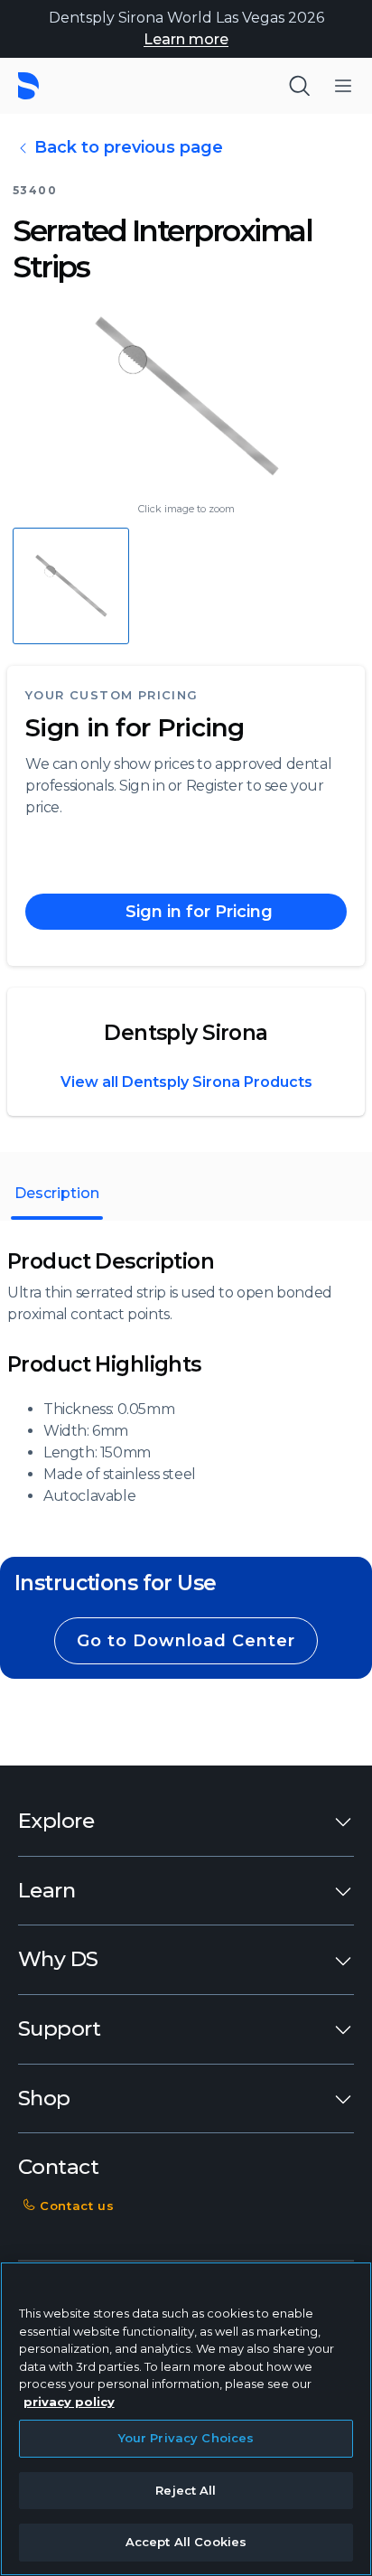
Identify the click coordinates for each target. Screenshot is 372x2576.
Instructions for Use (116, 1583)
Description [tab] (57, 1193)
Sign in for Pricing (135, 727)
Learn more (186, 39)
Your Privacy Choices (186, 2438)
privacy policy (69, 2402)
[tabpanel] (186, 1377)
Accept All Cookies (186, 2542)
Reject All (186, 2490)
